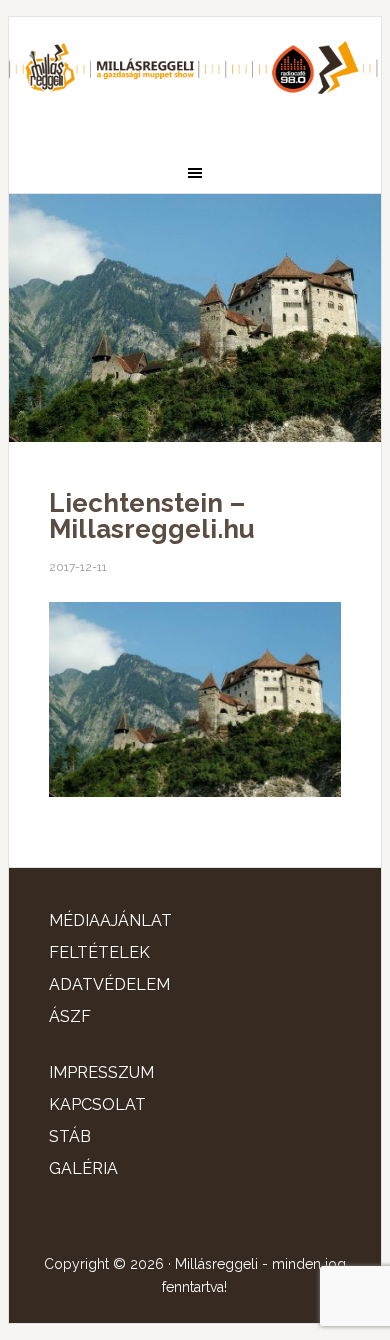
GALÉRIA (83, 1168)
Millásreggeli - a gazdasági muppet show (195, 77)
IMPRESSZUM (101, 1072)
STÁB (70, 1136)
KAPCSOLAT (97, 1104)
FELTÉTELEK (99, 952)
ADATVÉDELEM (109, 984)
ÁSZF (70, 1016)
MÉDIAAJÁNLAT (110, 920)
